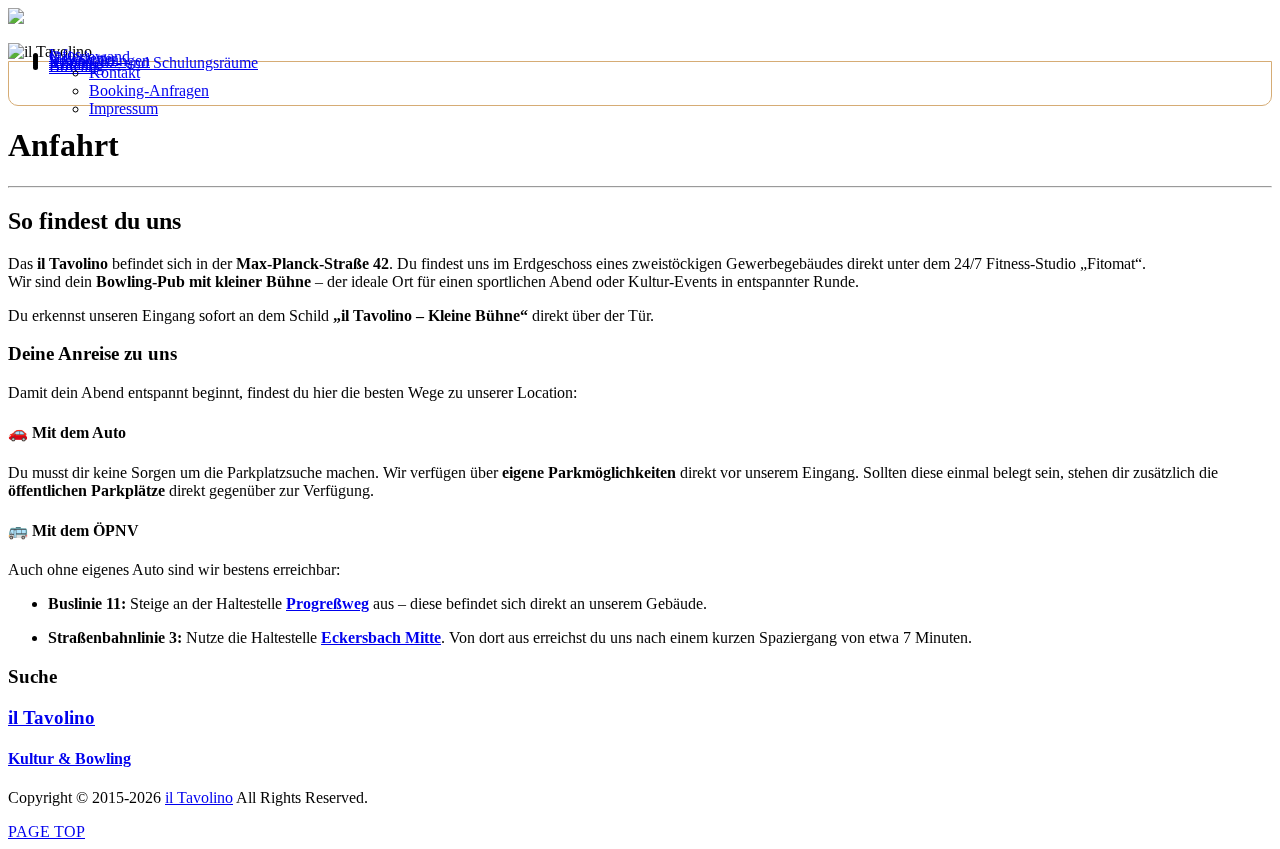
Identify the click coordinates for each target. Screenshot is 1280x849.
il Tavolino (51, 717)
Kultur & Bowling (69, 758)
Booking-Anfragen (149, 90)
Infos (65, 54)
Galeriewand (89, 56)
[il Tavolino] (16, 18)
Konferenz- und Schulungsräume (153, 62)
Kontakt (114, 72)
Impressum (123, 108)
